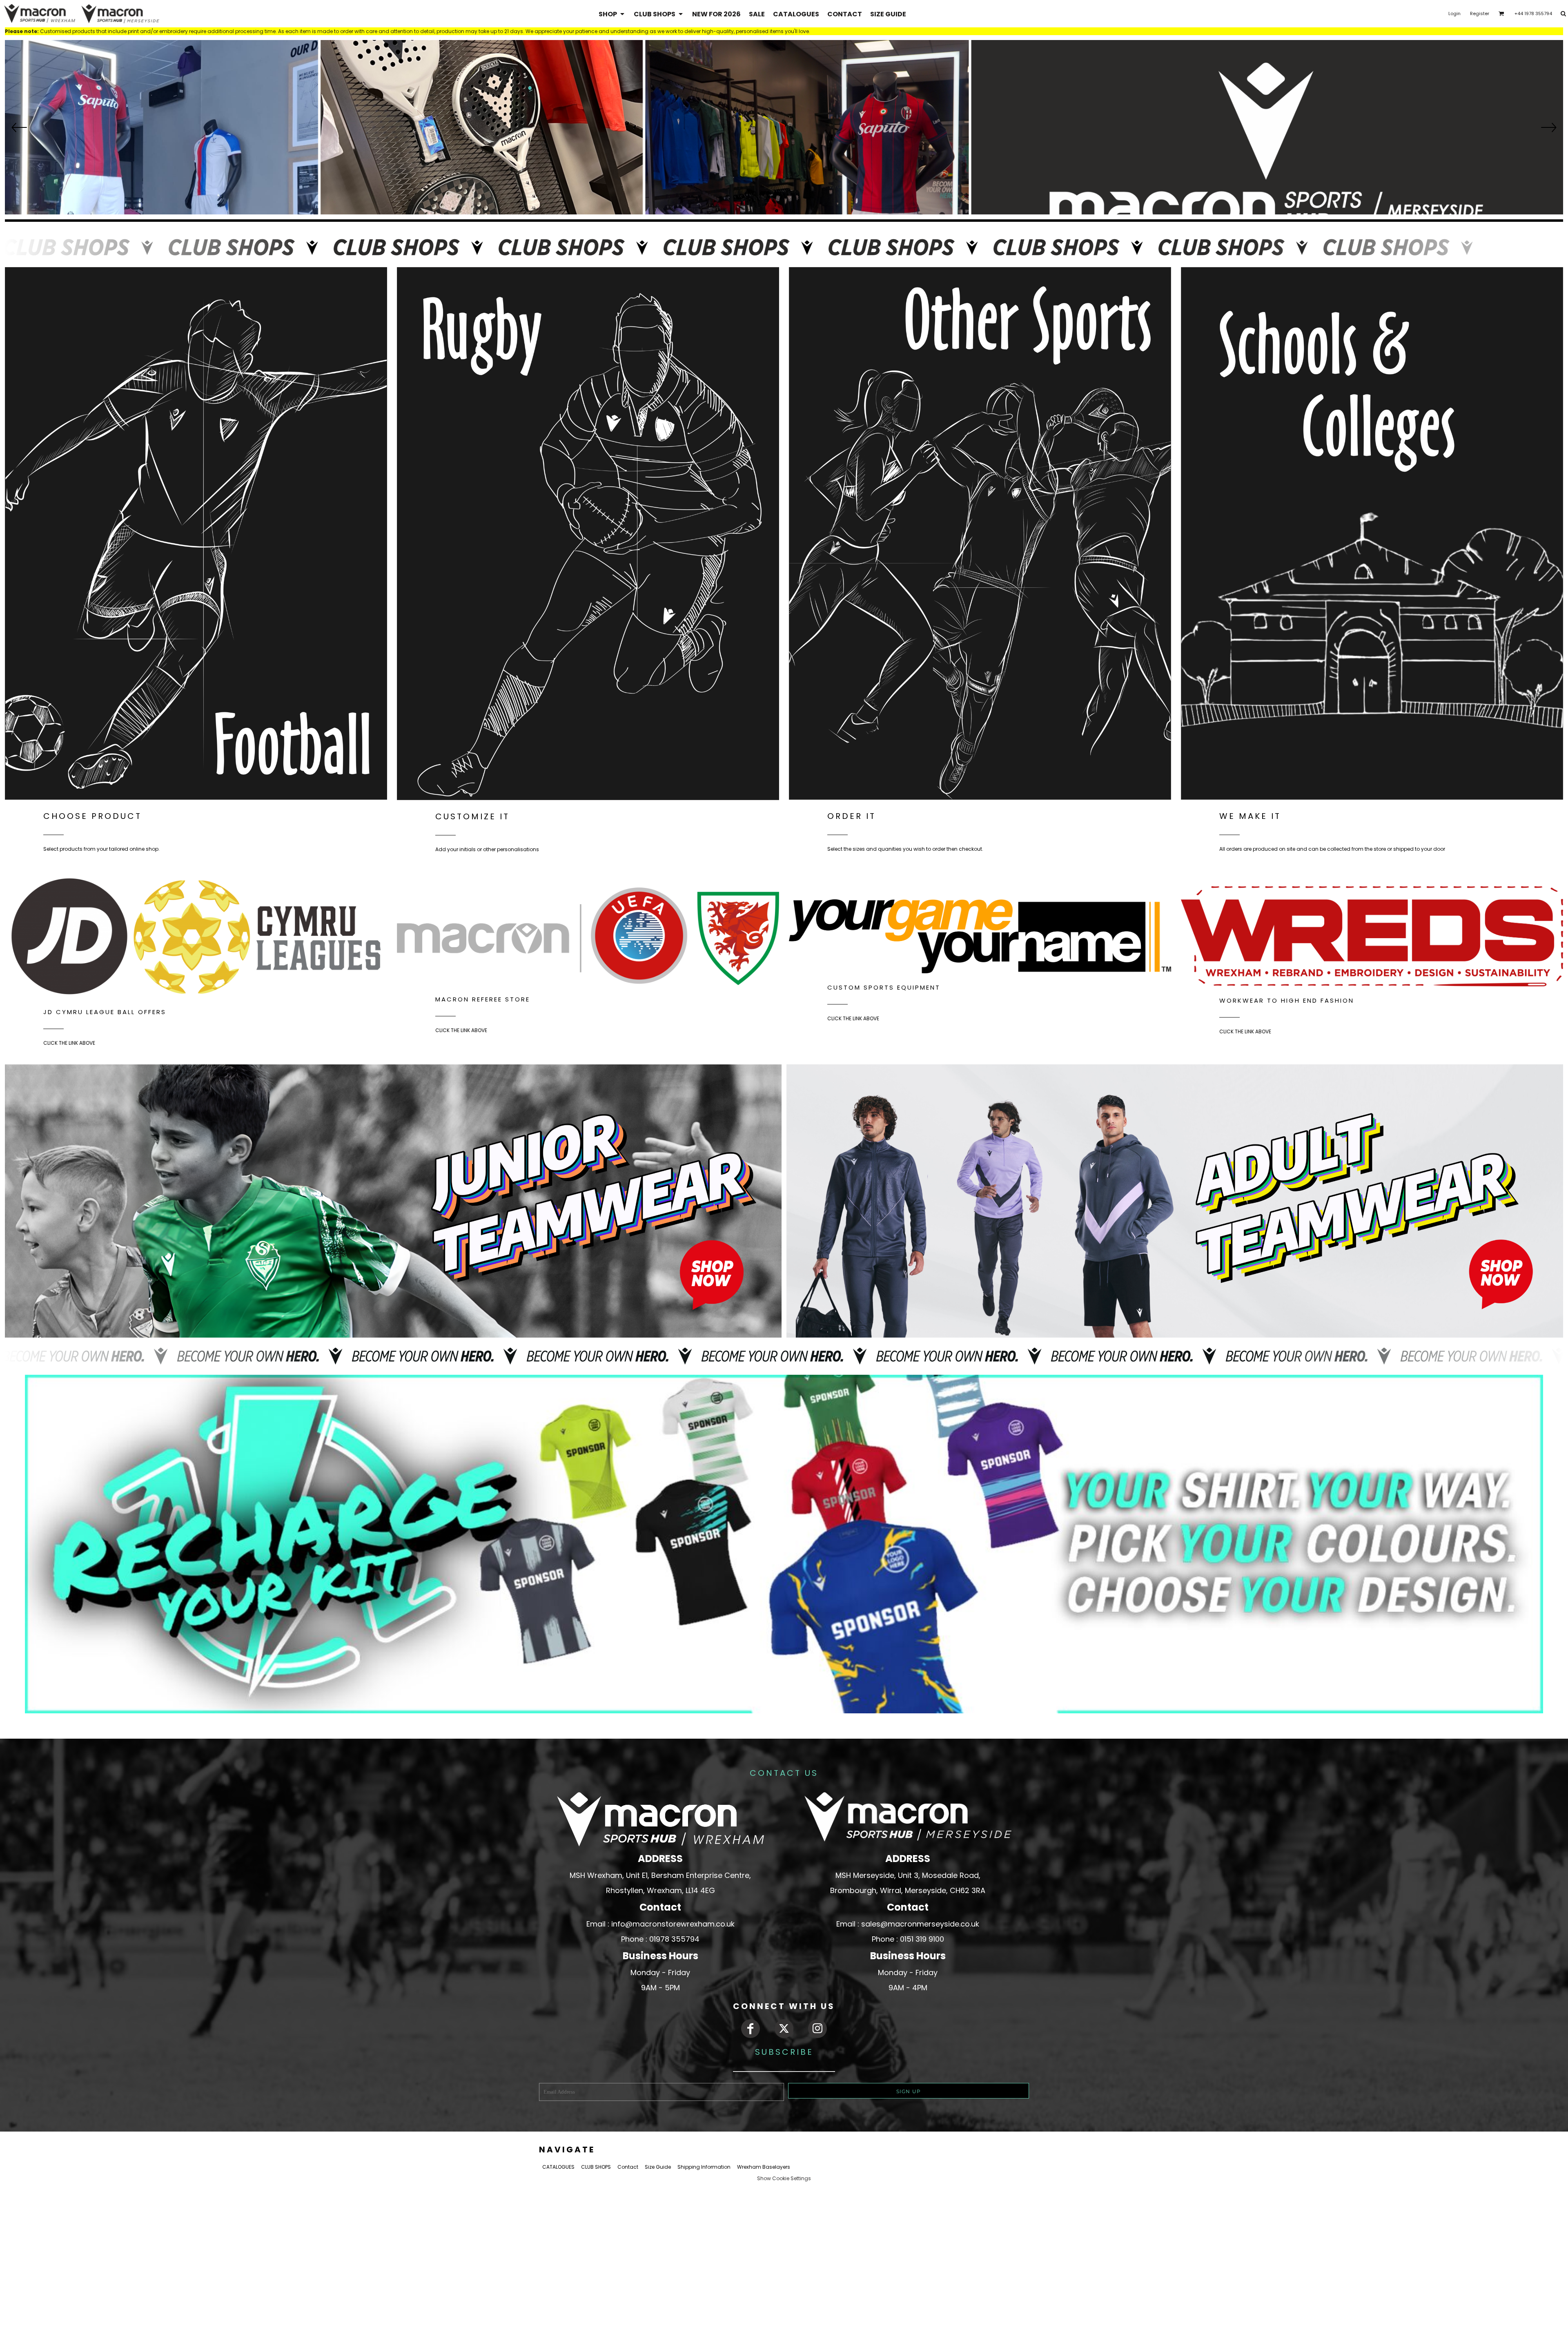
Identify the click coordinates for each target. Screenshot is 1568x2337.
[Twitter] (784, 2029)
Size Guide (658, 2167)
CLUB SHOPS (596, 2167)
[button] (612, 14)
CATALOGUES (558, 2167)
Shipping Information (704, 2167)
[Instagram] (817, 2029)
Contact (628, 2167)
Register (1480, 13)
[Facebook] (751, 2029)
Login (1454, 13)
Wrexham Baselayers (764, 2167)
